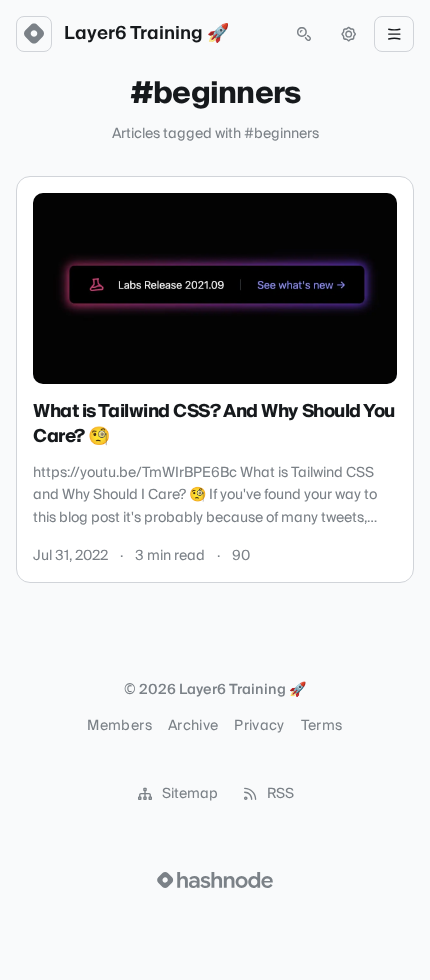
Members (119, 726)
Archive (193, 726)
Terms (322, 726)
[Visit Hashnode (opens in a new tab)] (215, 880)
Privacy (259, 726)
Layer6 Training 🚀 (146, 34)
